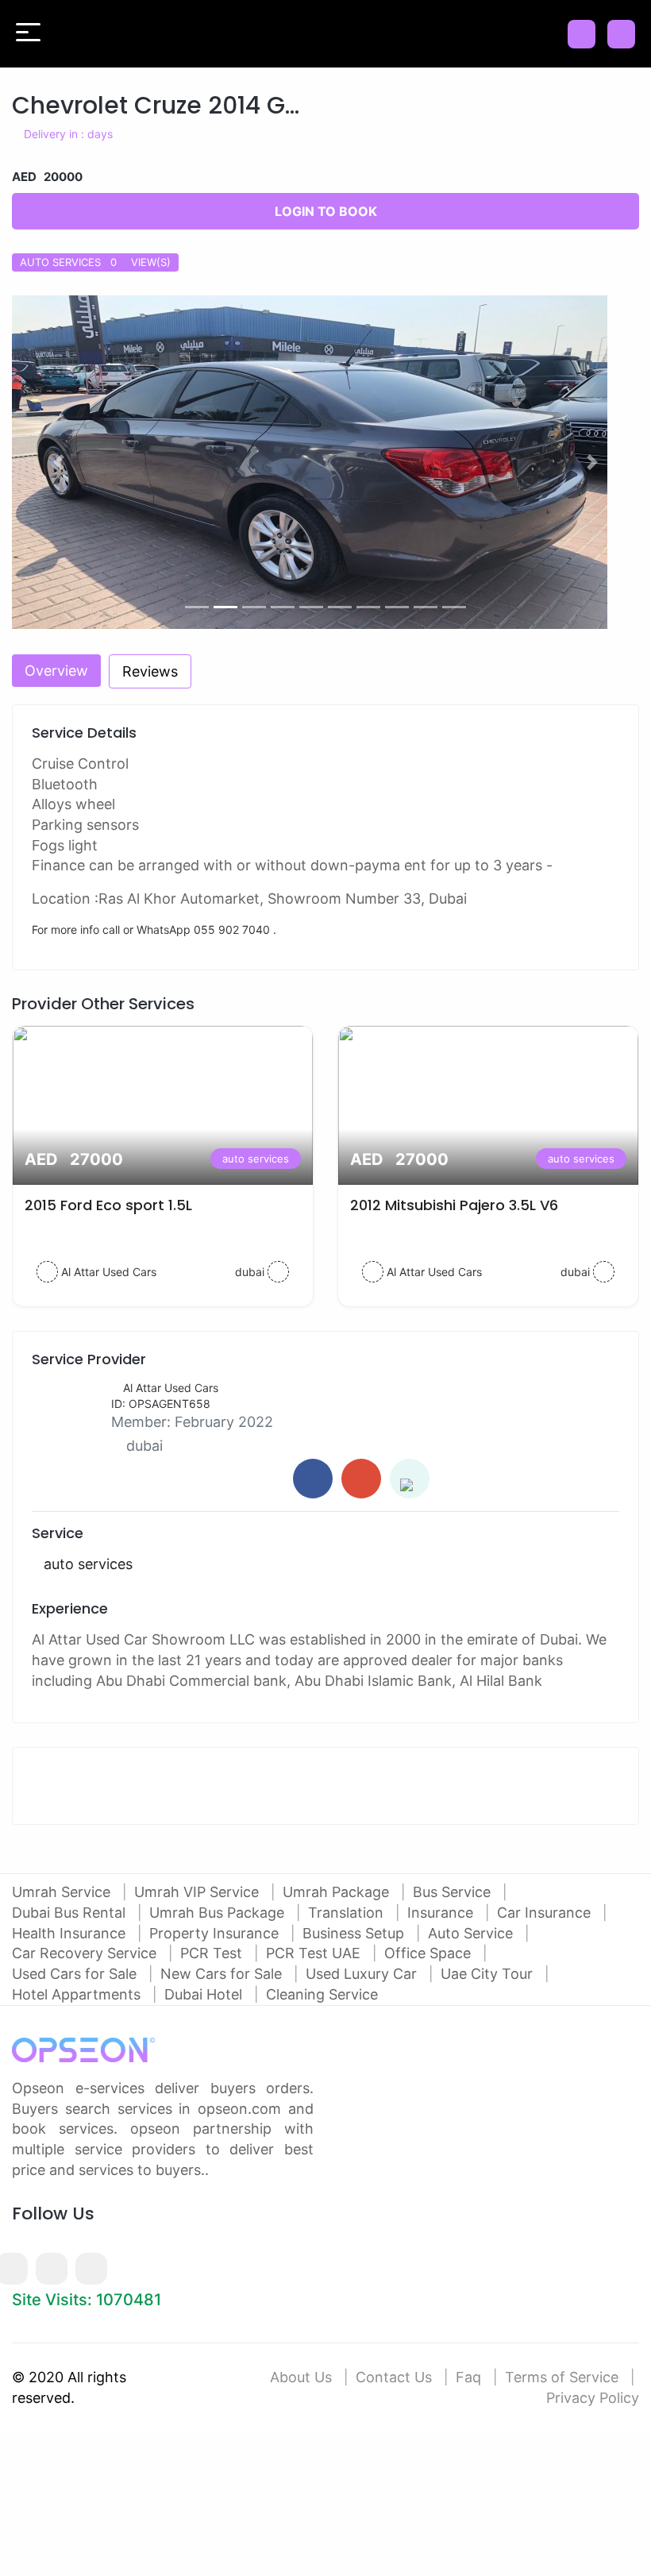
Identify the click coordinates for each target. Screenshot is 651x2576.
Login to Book (326, 211)
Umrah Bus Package (219, 1913)
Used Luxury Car (363, 1974)
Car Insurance (546, 1913)
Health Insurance (71, 1933)
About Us (301, 2377)
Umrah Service (63, 1892)
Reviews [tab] (150, 671)
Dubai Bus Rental (71, 1913)
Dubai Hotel (205, 1994)
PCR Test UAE (315, 1953)
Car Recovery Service (86, 1953)
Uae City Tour (489, 1974)
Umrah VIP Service (198, 1892)
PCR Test (213, 1953)
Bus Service (454, 1892)
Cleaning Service (322, 1994)
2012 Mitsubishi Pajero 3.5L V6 (454, 1205)
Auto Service (472, 1933)
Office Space (430, 1953)
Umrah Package (338, 1892)
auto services (256, 1159)
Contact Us (394, 2377)
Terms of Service (562, 2377)
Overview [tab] (56, 671)
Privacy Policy (593, 2398)
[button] (59, 462)
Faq (468, 2377)
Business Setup (355, 1933)
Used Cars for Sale (76, 1974)
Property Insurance (216, 1933)
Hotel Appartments (78, 1994)
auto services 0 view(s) (95, 262)
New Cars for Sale (223, 1974)
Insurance (442, 1913)
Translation (348, 1913)
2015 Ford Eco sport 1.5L (108, 1205)
